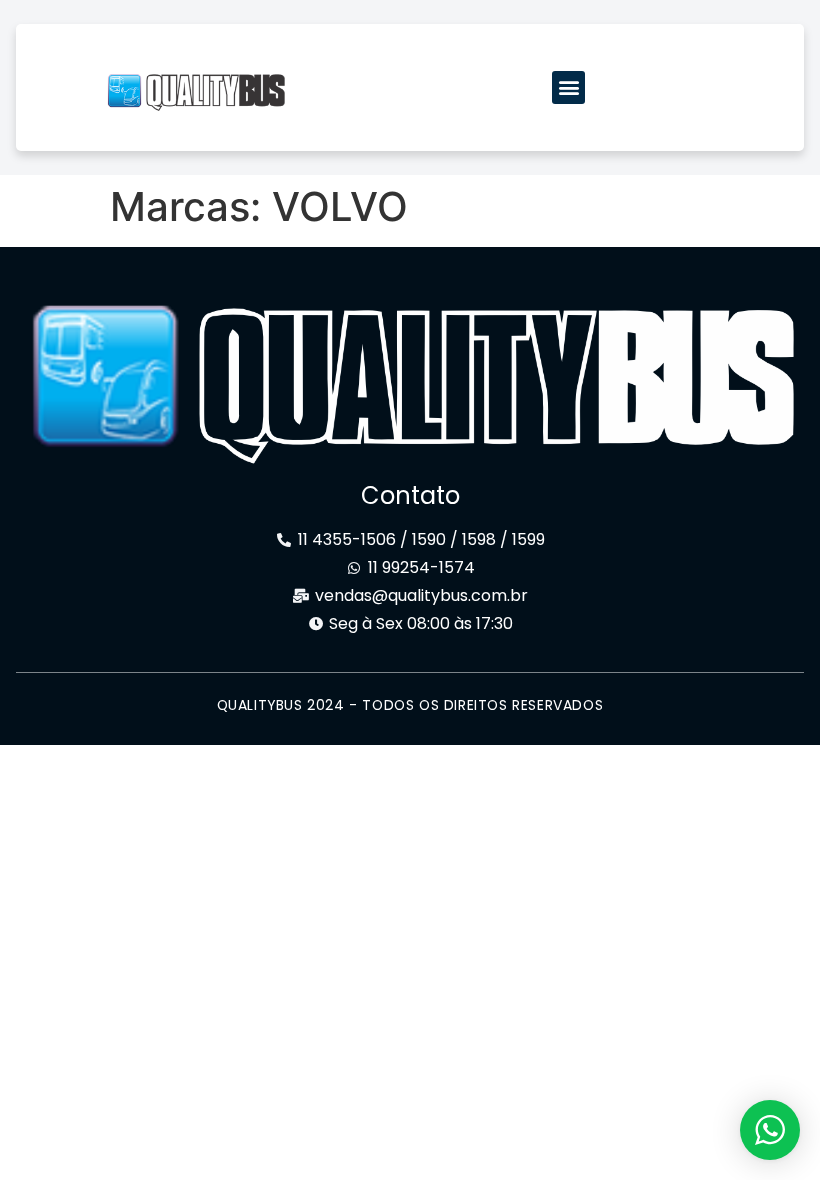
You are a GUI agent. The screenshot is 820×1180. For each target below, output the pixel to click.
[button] (568, 87)
